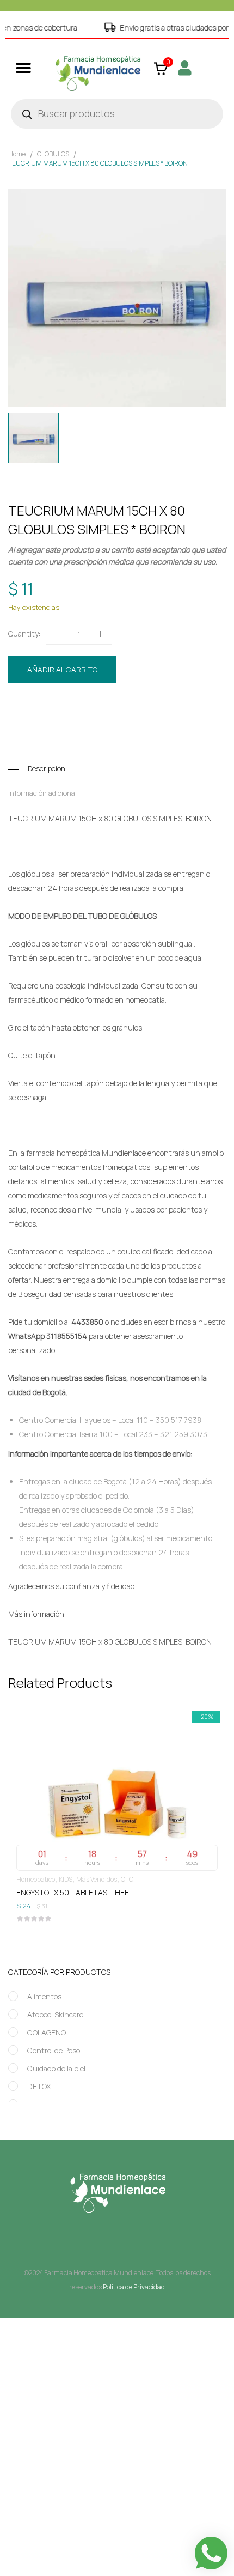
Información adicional (42, 793)
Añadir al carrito (62, 669)
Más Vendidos (27, 1879)
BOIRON (71, 726)
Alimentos (44, 1996)
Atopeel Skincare (55, 2014)
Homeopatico (113, 706)
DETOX (39, 2086)
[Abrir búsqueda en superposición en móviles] (117, 114)
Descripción (47, 768)
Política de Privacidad (134, 2287)
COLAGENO (47, 2032)
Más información (36, 1614)
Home (17, 154)
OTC (58, 1879)
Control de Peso (54, 2050)
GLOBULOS (53, 154)
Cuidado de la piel (56, 2068)
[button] (23, 68)
